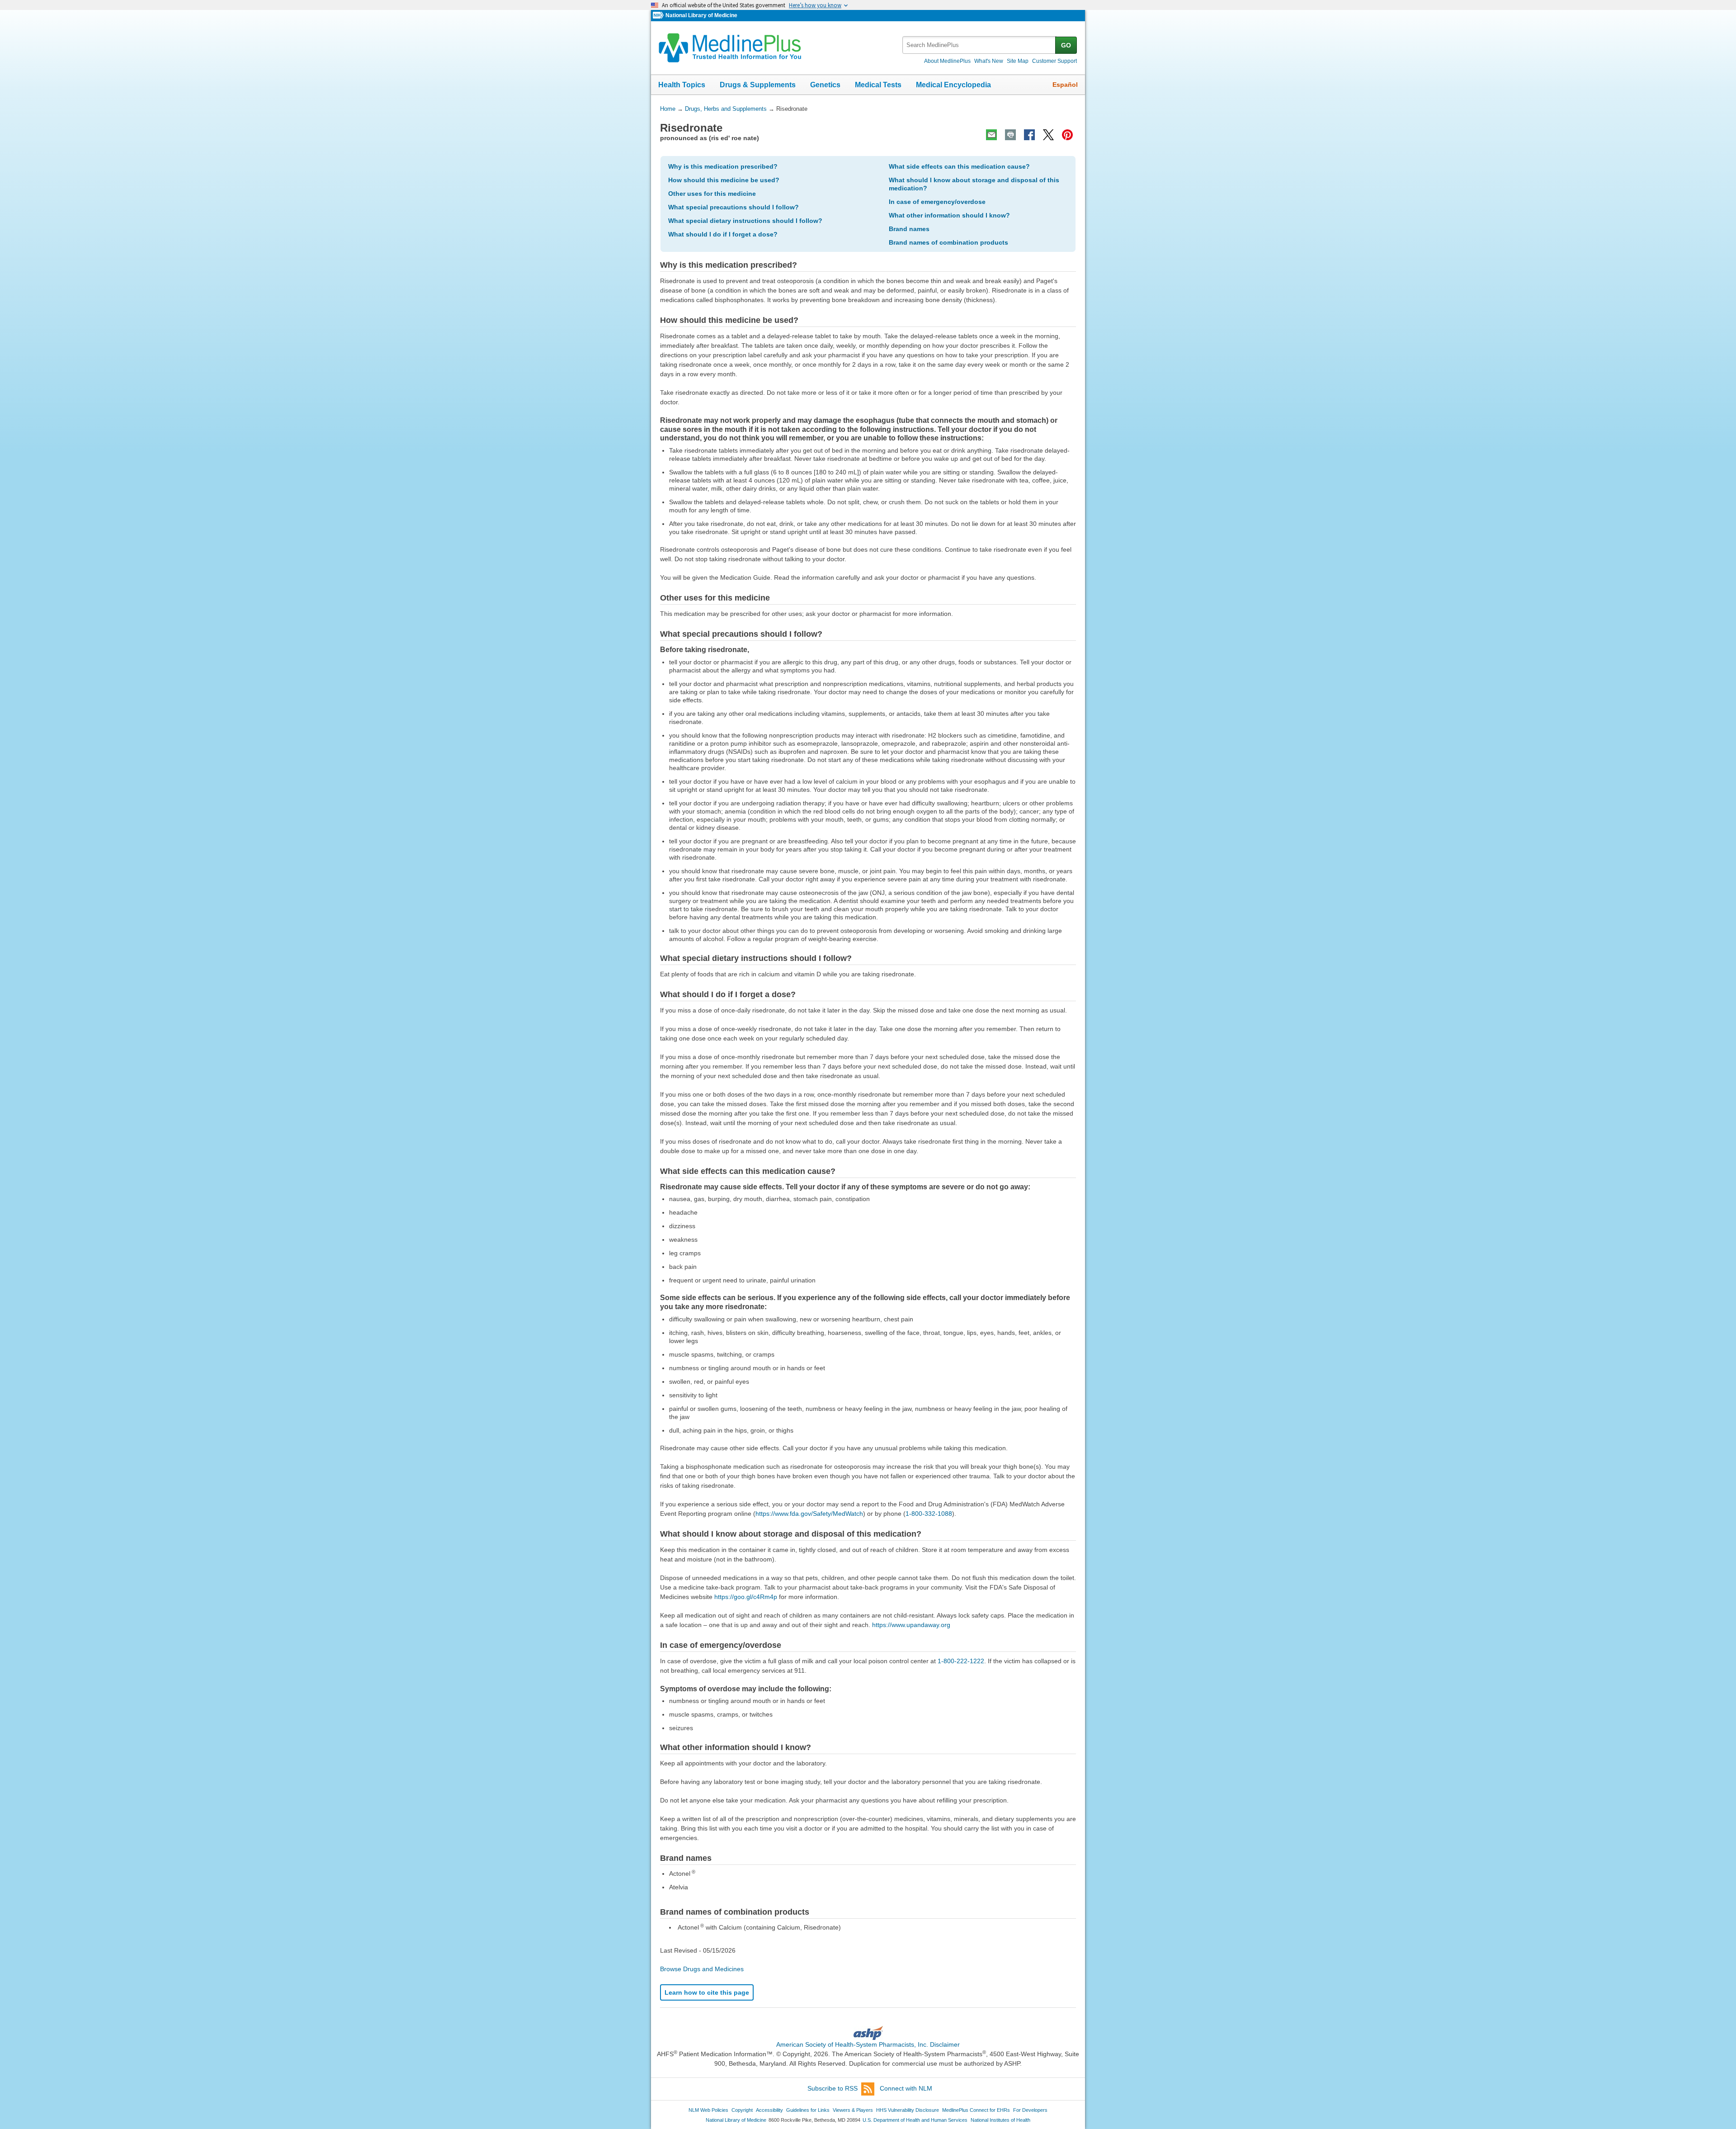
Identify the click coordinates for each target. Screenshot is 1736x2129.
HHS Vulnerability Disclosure (908, 2110)
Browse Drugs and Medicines (702, 1969)
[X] (1048, 135)
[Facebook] (1029, 135)
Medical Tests (878, 85)
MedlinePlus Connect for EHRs (976, 2110)
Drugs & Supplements (758, 85)
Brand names (909, 229)
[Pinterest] (1067, 135)
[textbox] (979, 45)
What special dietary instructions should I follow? (745, 221)
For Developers (1030, 2110)
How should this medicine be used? (724, 180)
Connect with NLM (906, 2088)
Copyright (742, 2110)
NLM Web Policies (708, 2110)
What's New (989, 61)
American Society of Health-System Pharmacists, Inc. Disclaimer (868, 2044)
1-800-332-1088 (929, 1514)
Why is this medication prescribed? (723, 166)
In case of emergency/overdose (937, 202)
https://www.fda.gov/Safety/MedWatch (809, 1514)
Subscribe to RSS (833, 2088)
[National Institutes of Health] (659, 16)
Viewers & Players (853, 2110)
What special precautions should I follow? (734, 207)
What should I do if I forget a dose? (723, 234)
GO (1066, 45)
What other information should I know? (949, 215)
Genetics (825, 85)
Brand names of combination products (948, 242)
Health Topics (682, 85)
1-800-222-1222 (961, 1661)
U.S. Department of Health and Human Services (915, 2120)
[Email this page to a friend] (991, 135)
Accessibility (769, 2110)
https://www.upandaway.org (911, 1625)
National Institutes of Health (1000, 2120)
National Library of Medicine (701, 15)
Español (1065, 85)
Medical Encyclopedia (953, 85)
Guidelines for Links (808, 2110)
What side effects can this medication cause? (959, 166)
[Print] (1010, 135)
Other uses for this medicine (712, 194)
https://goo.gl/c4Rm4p (746, 1597)
